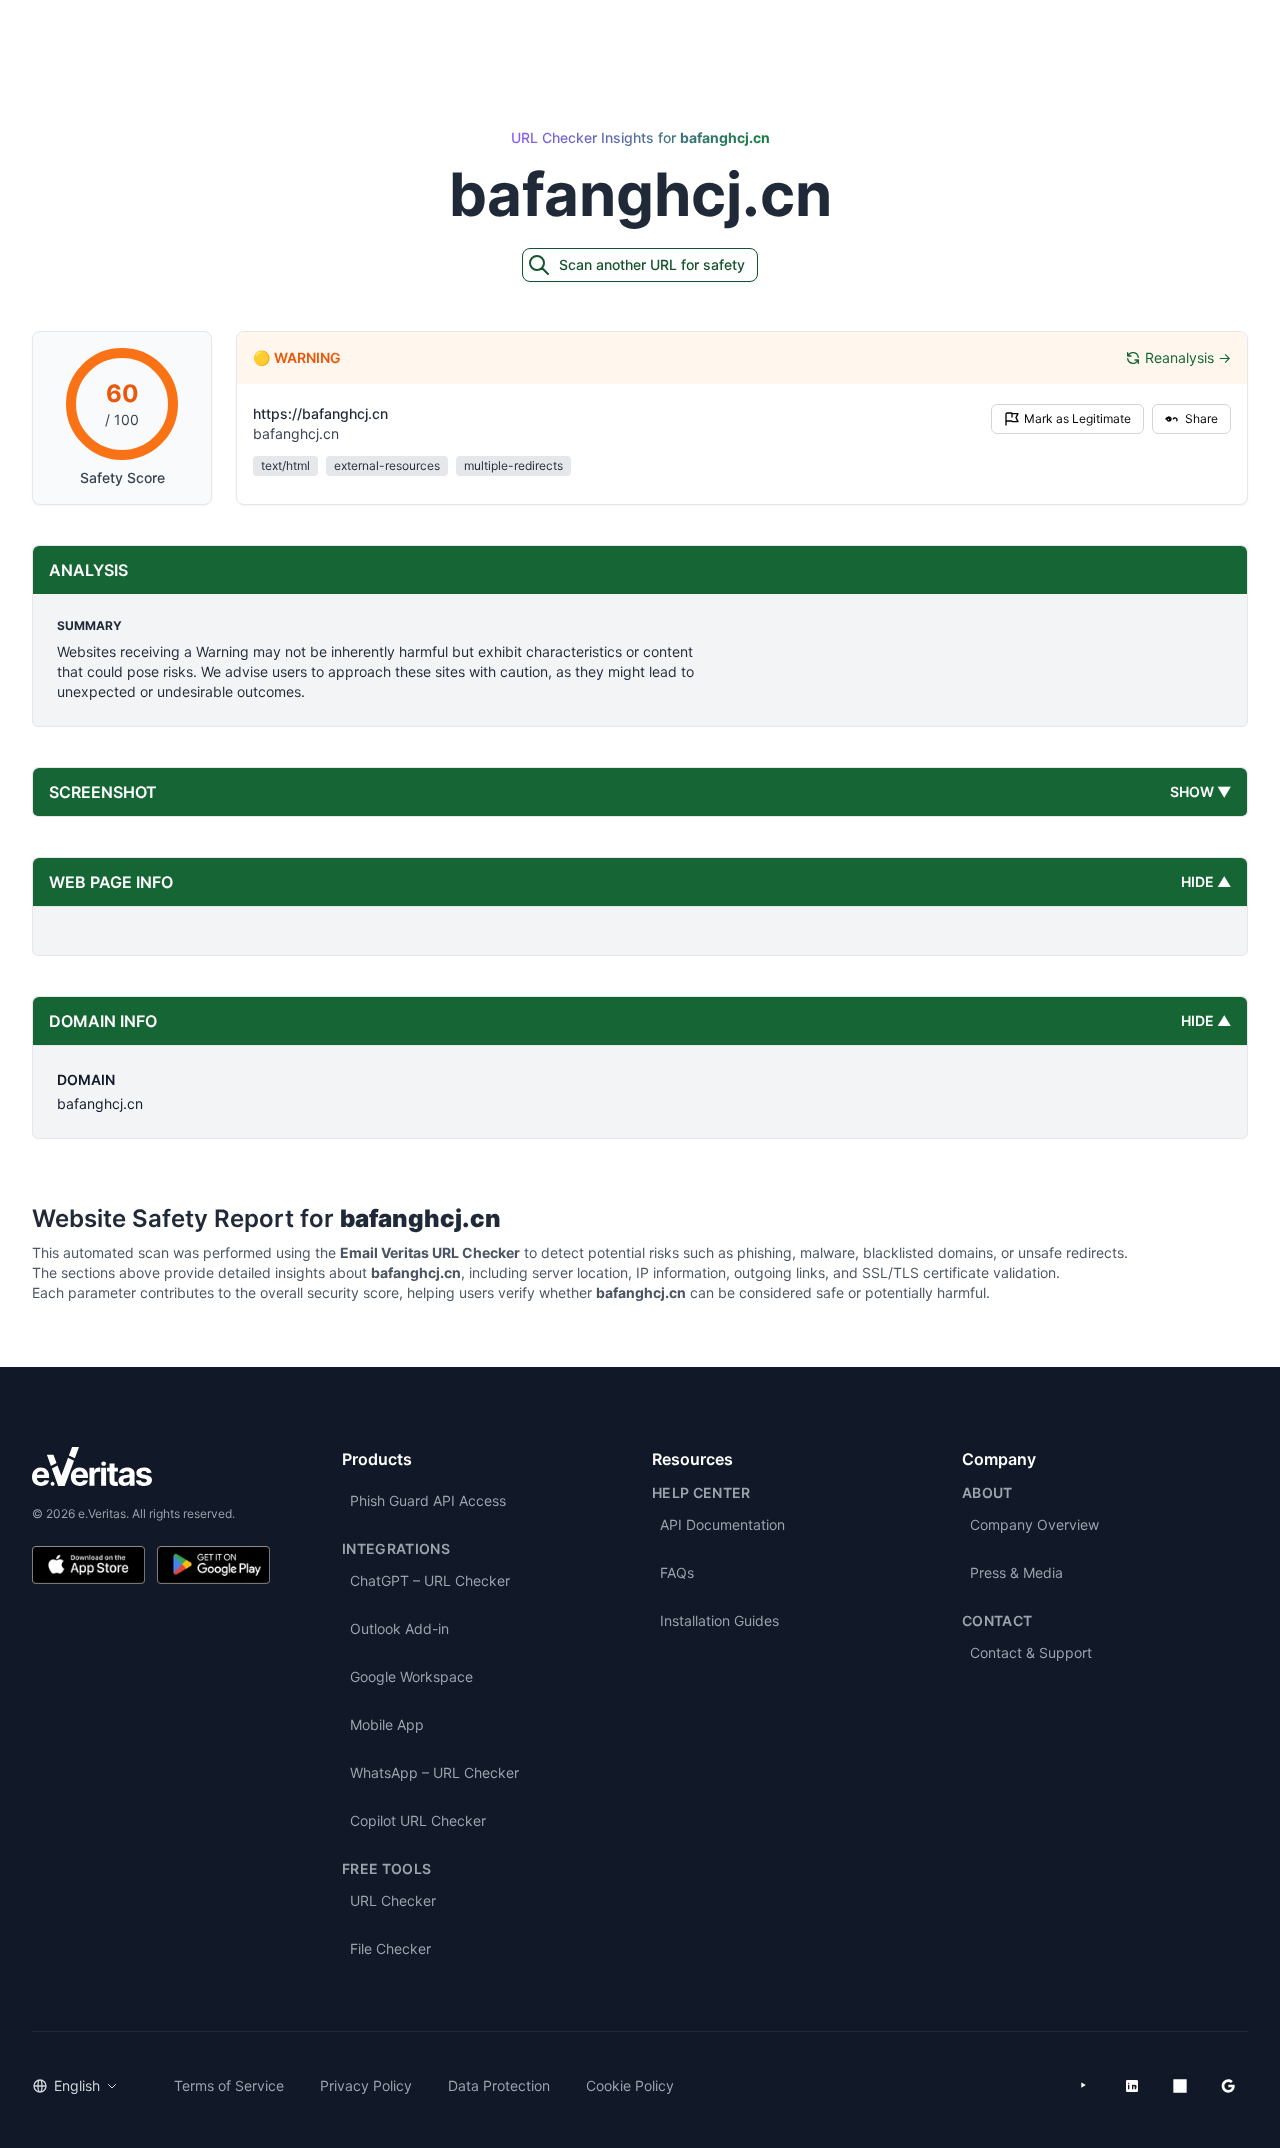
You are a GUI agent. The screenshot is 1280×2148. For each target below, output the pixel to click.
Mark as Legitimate (1077, 418)
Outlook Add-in (399, 1628)
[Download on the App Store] (88, 1565)
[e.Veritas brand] (151, 1466)
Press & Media (1016, 1572)
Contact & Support (1031, 1652)
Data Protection (499, 2085)
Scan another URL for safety (652, 264)
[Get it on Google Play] (213, 1565)
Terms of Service (229, 2085)
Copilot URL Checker (418, 1820)
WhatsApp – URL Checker (434, 1772)
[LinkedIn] (1132, 2086)
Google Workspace (411, 1676)
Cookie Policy (630, 2085)
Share (1201, 418)
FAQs (677, 1572)
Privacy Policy (366, 2085)
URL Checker (393, 1900)
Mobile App (387, 1724)
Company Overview (1034, 1524)
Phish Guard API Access (428, 1500)
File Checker (390, 1948)
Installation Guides (719, 1620)
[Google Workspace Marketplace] (1228, 2086)
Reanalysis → (1188, 357)
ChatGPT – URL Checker (430, 1580)
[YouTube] (1084, 2086)
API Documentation (722, 1524)
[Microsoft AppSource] (1180, 2086)
